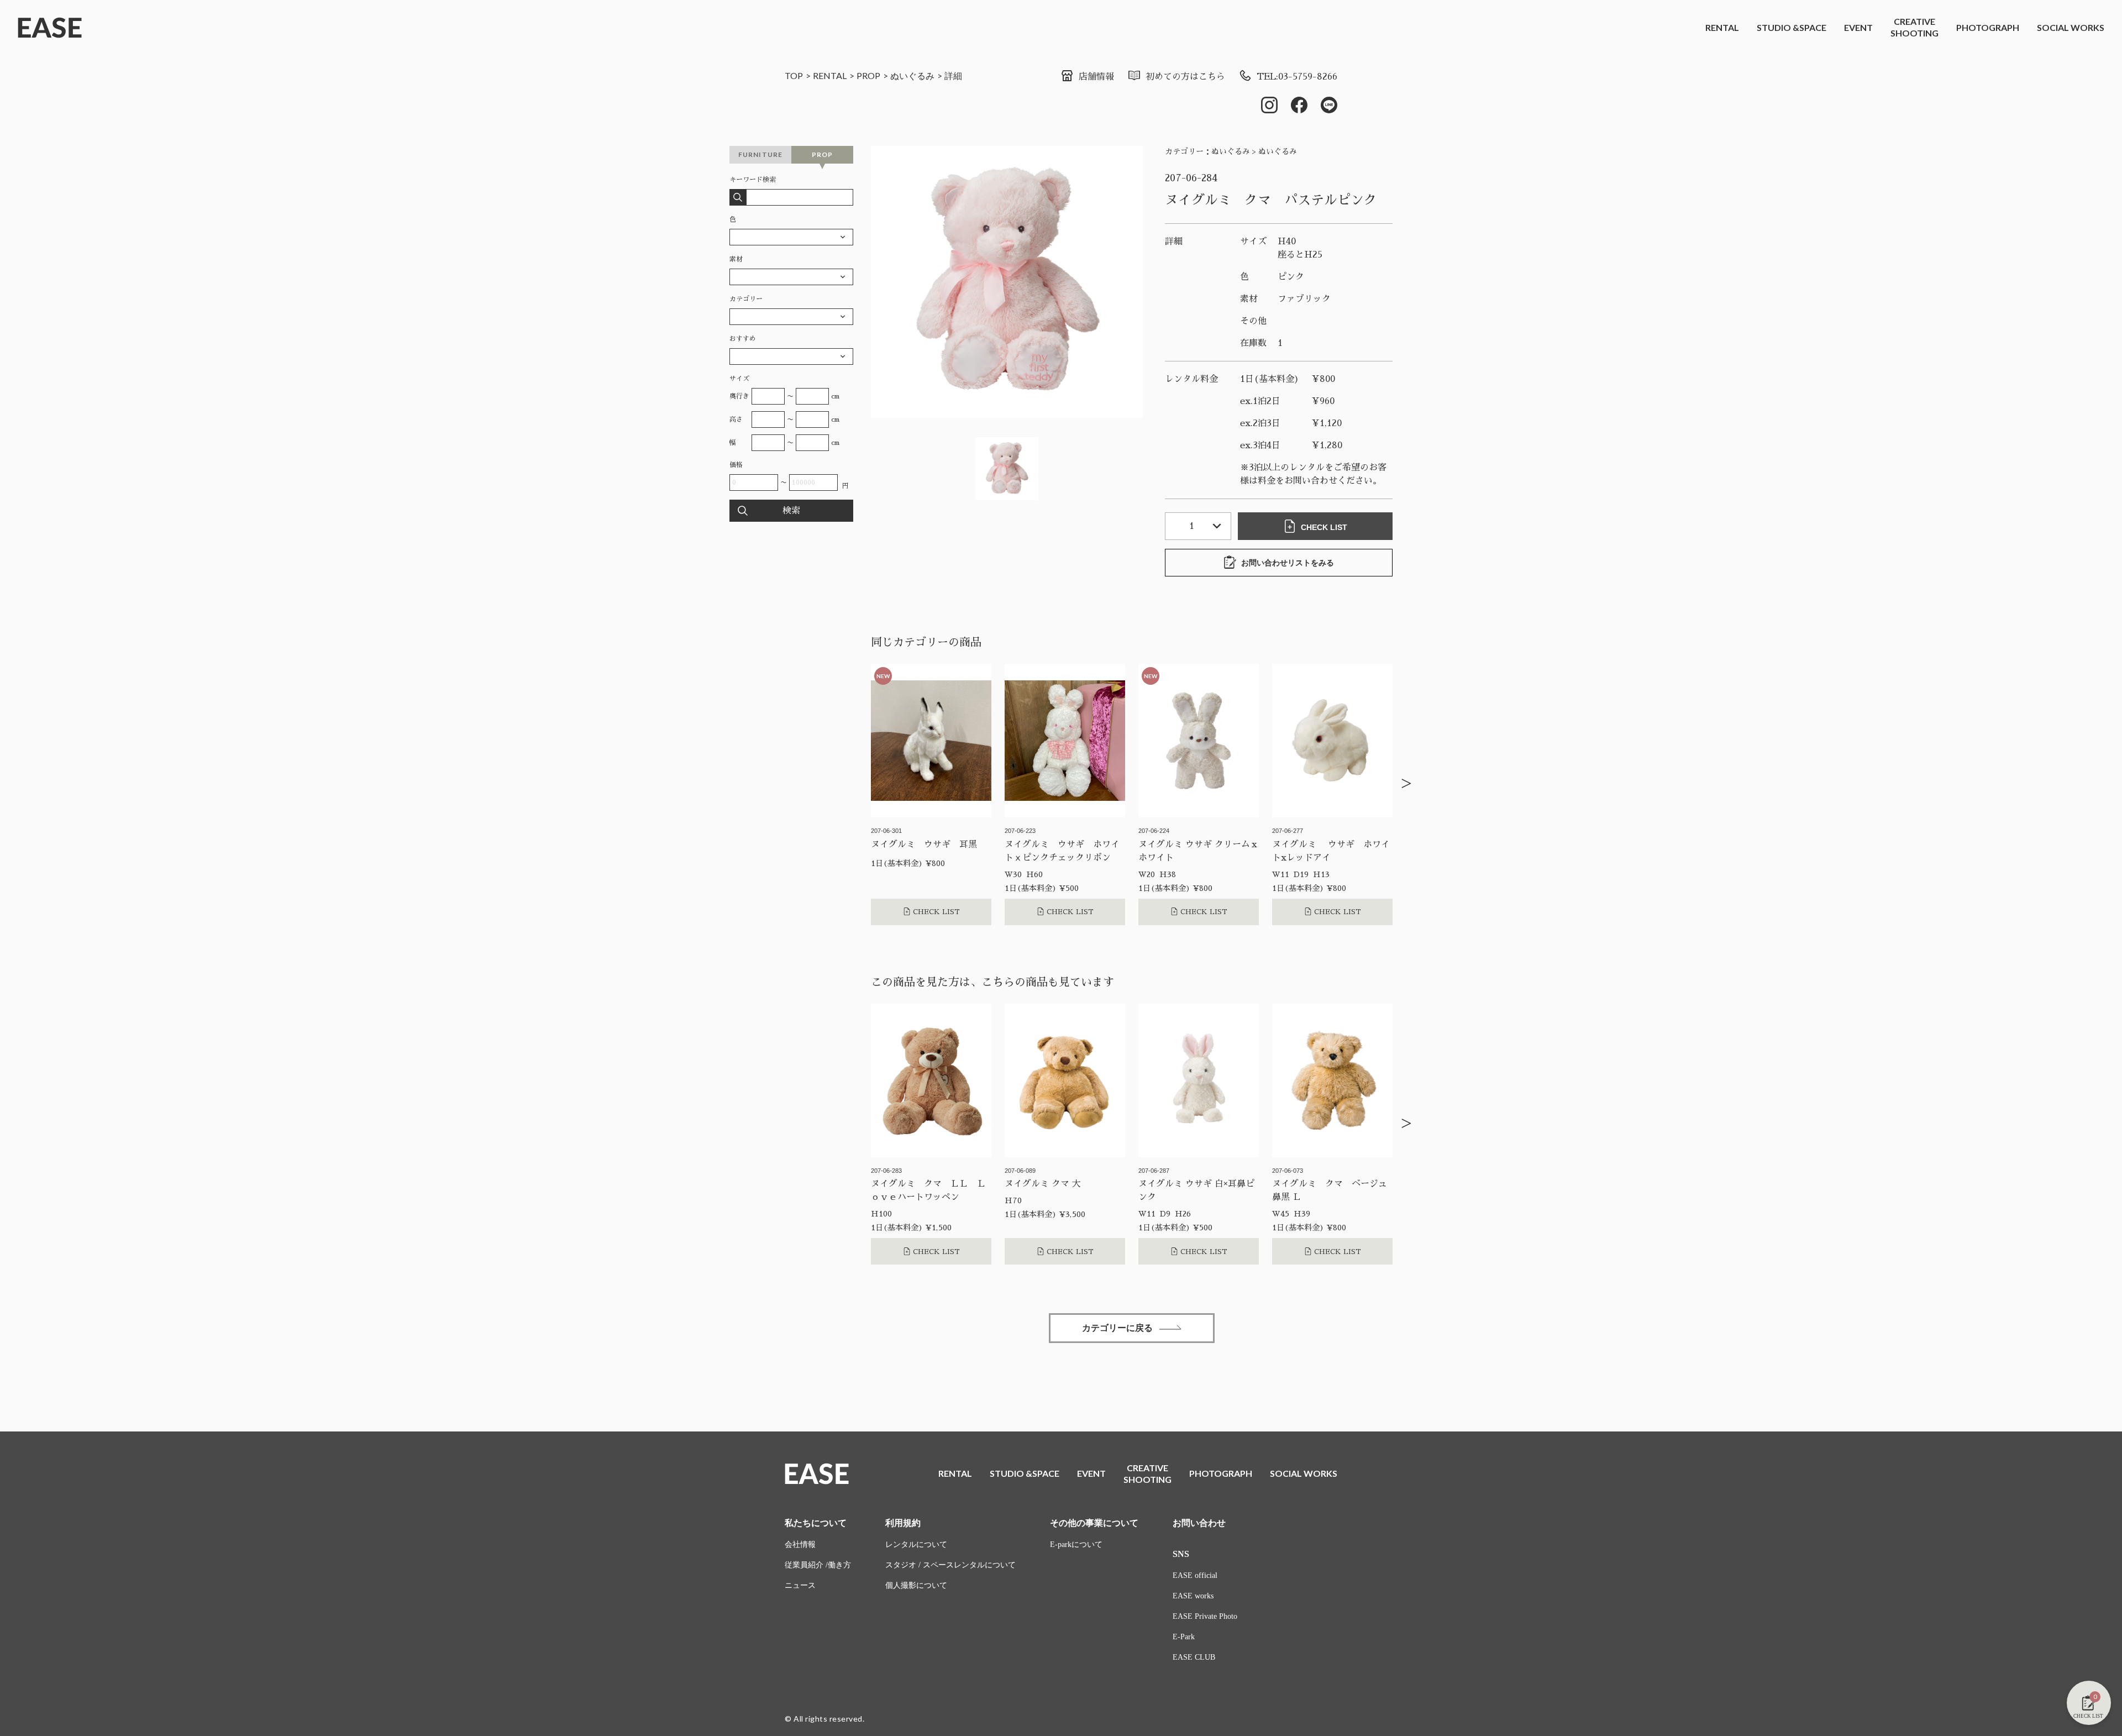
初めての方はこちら (1185, 77)
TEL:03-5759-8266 (1297, 77)
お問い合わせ (1199, 1523)
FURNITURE (761, 154)
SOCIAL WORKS (2071, 27)
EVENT (1858, 27)
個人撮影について (916, 1585)
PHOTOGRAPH (1988, 27)
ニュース (800, 1585)
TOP (794, 75)
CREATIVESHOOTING (1914, 27)
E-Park (1184, 1637)
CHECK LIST (1324, 527)
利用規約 (903, 1523)
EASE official (1195, 1575)
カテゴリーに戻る (1117, 1328)
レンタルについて (916, 1544)
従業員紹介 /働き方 (818, 1565)
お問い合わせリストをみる (1288, 563)
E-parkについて (1076, 1544)
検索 (791, 511)
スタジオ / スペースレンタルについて (950, 1565)
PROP (868, 75)
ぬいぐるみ (912, 75)
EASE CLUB (1194, 1657)
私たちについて (816, 1523)
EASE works (1193, 1596)
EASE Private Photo (1205, 1616)
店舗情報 (1096, 77)
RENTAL (1722, 27)
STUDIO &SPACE (1792, 27)
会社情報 (800, 1544)
